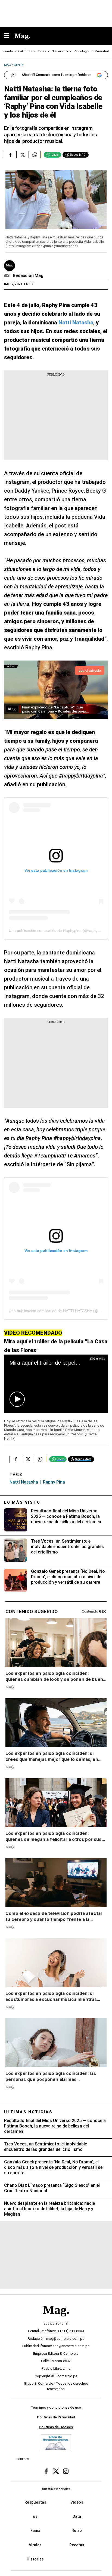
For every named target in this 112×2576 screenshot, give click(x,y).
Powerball (102, 51)
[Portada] (56, 2319)
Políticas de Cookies (56, 2427)
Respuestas (35, 2502)
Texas (42, 51)
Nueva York (60, 51)
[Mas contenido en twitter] (56, 2471)
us (35, 2516)
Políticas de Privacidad (56, 2417)
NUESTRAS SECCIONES (56, 2489)
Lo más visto (22, 1502)
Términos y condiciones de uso (56, 2407)
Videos (77, 2502)
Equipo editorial (56, 2323)
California (25, 51)
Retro (77, 2531)
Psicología (82, 51)
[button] (17, 1399)
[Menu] (9, 36)
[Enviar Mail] (7, 276)
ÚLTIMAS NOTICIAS (28, 2112)
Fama (35, 2531)
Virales (35, 2545)
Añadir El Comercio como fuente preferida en (57, 75)
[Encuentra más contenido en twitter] (22, 155)
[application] (56, 1384)
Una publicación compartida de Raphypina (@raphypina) (57, 931)
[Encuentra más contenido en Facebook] (10, 155)
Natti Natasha (24, 1482)
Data (77, 2516)
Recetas (77, 2545)
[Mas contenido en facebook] (46, 2471)
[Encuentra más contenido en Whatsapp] (35, 155)
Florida (8, 51)
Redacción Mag (28, 276)
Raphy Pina (54, 1482)
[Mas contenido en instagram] (66, 2471)
